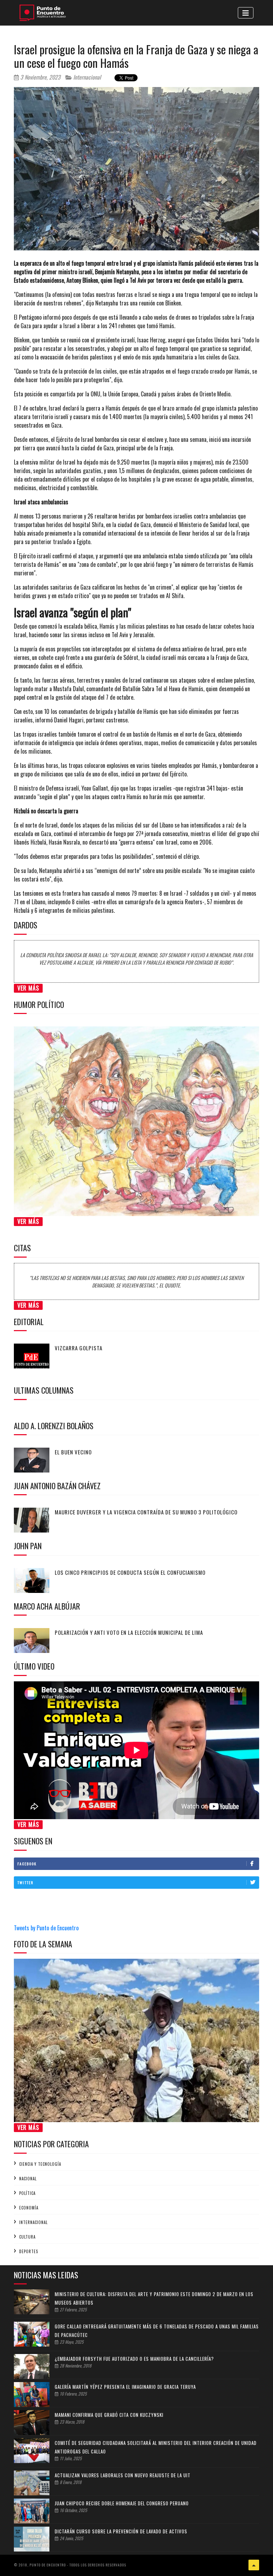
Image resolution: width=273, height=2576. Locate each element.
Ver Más (28, 988)
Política (27, 2193)
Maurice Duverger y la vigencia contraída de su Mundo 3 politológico (146, 1512)
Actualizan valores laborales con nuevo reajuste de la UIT (123, 2475)
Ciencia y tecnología (40, 2164)
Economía (29, 2208)
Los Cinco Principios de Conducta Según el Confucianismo (130, 1572)
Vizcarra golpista (79, 1348)
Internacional (86, 77)
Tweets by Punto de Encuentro (46, 1928)
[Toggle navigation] (246, 13)
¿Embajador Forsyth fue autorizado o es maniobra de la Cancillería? (134, 2359)
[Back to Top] (254, 2565)
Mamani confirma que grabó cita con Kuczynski (109, 2415)
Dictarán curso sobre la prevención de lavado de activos (121, 2531)
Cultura (27, 2237)
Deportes (29, 2251)
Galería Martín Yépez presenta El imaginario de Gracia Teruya (125, 2387)
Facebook (27, 1864)
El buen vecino (73, 1452)
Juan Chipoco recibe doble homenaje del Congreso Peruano (122, 2503)
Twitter (25, 1883)
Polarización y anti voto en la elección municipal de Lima (129, 1632)
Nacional (28, 2179)
